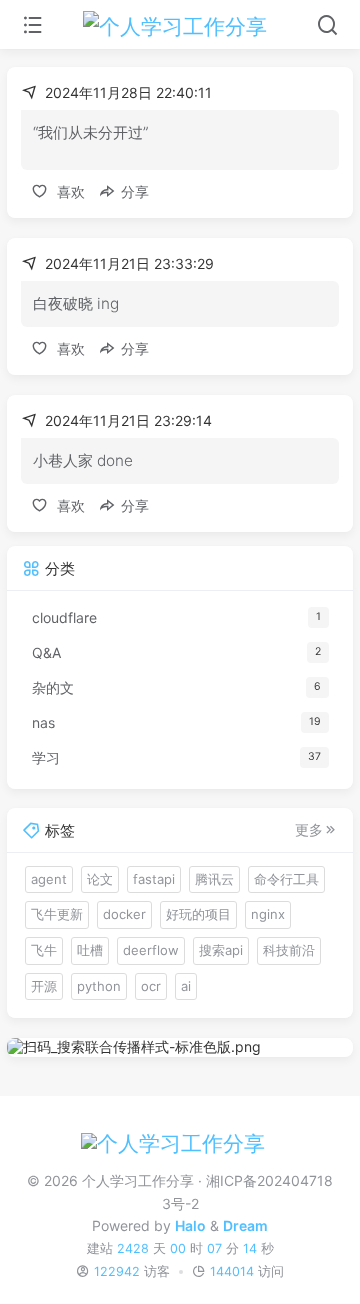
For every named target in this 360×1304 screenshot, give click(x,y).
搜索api (221, 950)
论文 (100, 879)
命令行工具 (286, 879)
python (99, 986)
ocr (151, 986)
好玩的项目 (198, 914)
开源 (44, 986)
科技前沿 (289, 950)
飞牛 (44, 950)
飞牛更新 (57, 914)
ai (186, 986)
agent (49, 879)
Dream (245, 1225)
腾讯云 (214, 879)
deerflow (151, 950)
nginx (268, 914)
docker (124, 914)
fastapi (154, 879)
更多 (309, 830)
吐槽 (90, 950)
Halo (190, 1225)
